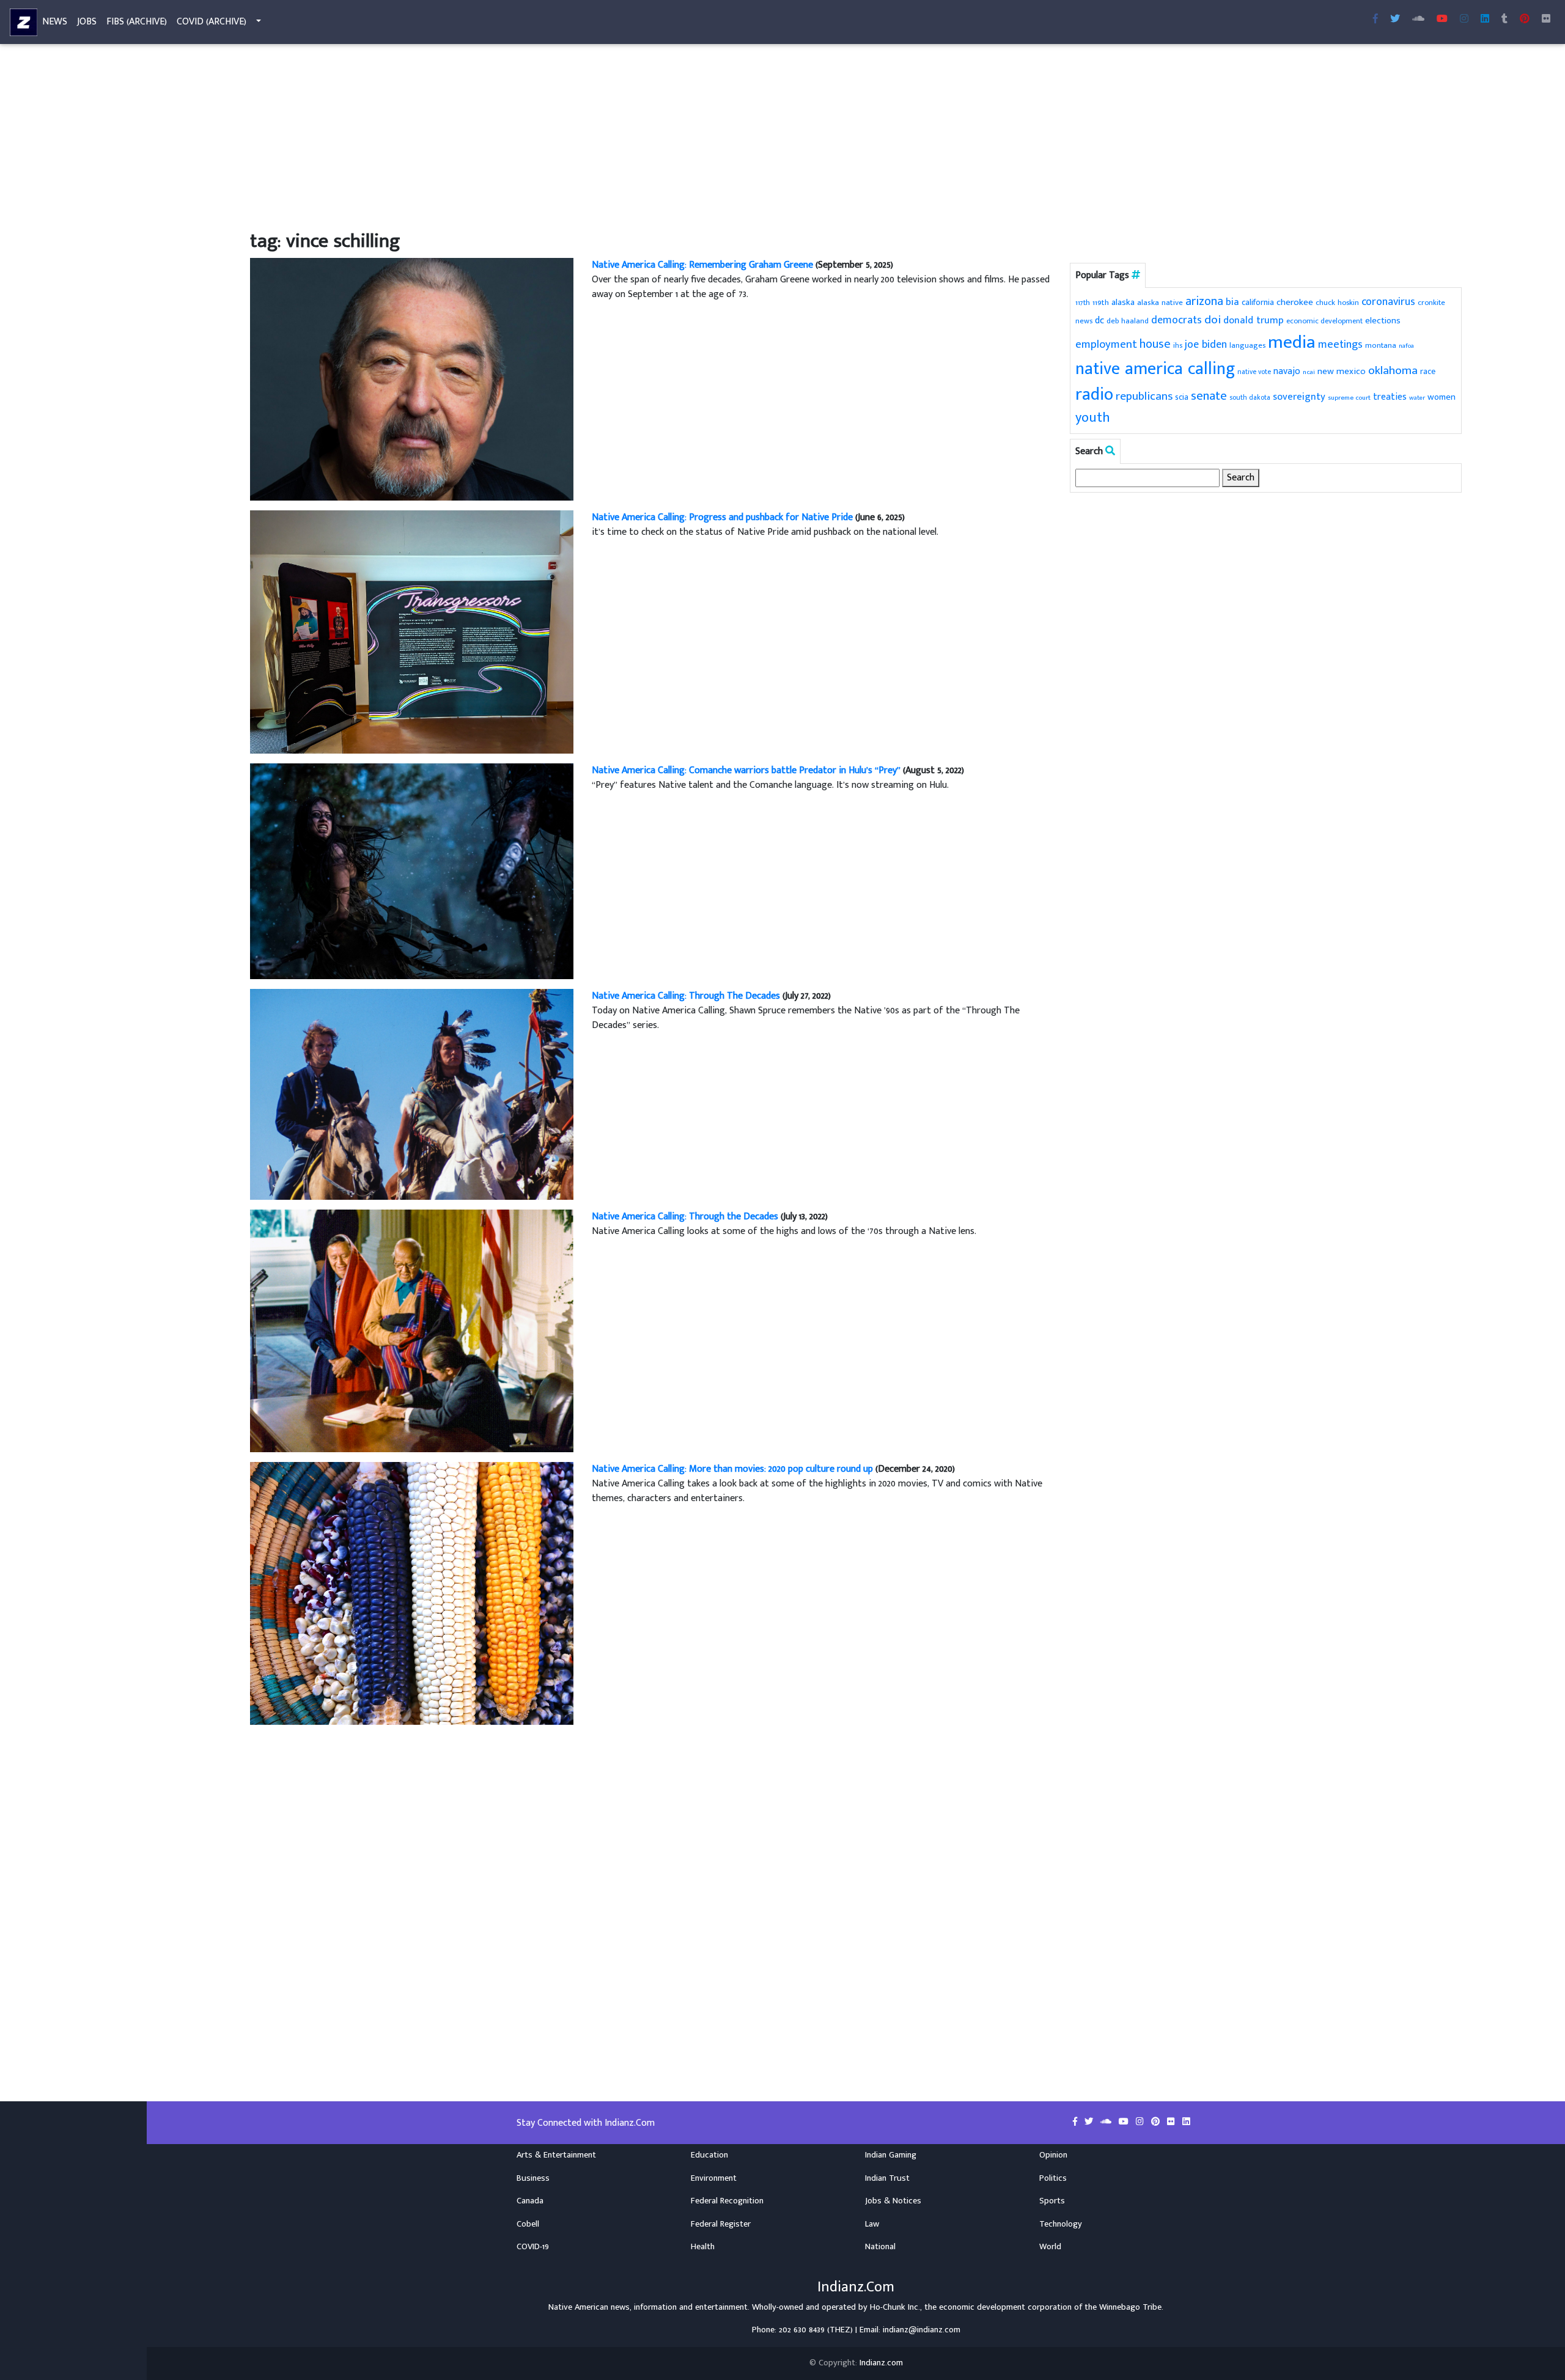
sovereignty (1299, 397)
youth (1093, 418)
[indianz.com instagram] (1464, 20)
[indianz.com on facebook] (1076, 2122)
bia (1232, 302)
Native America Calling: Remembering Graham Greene (702, 265)
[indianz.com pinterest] (1525, 20)
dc (1099, 321)
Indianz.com (881, 2363)
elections (1383, 321)
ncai (1309, 372)
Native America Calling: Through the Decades (685, 1217)
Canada (530, 2201)
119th (1101, 303)
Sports (1052, 2201)
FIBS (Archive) (137, 22)
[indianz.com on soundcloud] (1107, 2122)
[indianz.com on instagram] (1141, 2122)
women (1442, 397)
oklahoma (1393, 370)
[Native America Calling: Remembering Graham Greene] (412, 379)
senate (1209, 396)
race (1428, 372)
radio (1094, 395)
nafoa (1406, 346)
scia (1182, 397)
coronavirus (1388, 302)
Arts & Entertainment (556, 2155)
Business (533, 2178)
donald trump (1254, 320)
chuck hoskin (1337, 303)
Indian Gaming (891, 2155)
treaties (1390, 397)
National (880, 2247)
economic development (1324, 321)
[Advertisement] (617, 139)
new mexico (1342, 371)
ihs (1178, 345)
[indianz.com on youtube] (1442, 20)
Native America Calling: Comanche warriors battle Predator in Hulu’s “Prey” (746, 770)
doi (1213, 320)
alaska (1123, 302)
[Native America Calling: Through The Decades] (412, 1094)
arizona (1204, 302)
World (1050, 2247)
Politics (1053, 2178)
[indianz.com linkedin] (1485, 20)
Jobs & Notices (893, 2201)
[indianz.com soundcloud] (1418, 20)
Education (709, 2155)
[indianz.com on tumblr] (1504, 20)
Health (703, 2247)
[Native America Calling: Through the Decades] (412, 1330)
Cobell (528, 2224)
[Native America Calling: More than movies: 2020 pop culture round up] (412, 1593)
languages (1247, 346)
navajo (1287, 371)
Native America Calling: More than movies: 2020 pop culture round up (732, 1469)
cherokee (1295, 302)
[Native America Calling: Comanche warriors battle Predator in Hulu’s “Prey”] (412, 871)
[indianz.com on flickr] (1546, 20)
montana (1381, 345)
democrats (1177, 320)
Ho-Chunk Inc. (895, 2307)
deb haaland (1128, 321)
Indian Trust (887, 2178)
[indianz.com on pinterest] (1157, 2122)
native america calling (1155, 369)
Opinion (1053, 2155)
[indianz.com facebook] (1375, 20)
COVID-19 (533, 2247)
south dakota (1250, 398)
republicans (1144, 396)
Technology (1061, 2224)
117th (1083, 303)
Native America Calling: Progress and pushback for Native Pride (722, 517)
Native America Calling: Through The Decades (686, 996)
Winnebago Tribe (1130, 2307)
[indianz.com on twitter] (1090, 2122)
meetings (1340, 344)
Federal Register (721, 2224)
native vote (1254, 372)
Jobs (87, 22)
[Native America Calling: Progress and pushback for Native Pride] (412, 632)
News (55, 22)
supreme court (1349, 398)
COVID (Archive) (212, 22)
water (1417, 398)
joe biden (1206, 345)
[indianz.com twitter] (1395, 20)
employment (1106, 344)
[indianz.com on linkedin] (1186, 2122)
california (1258, 302)
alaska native (1160, 303)
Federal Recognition (727, 2201)
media (1292, 343)
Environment (714, 2178)
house (1155, 344)
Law (872, 2224)
